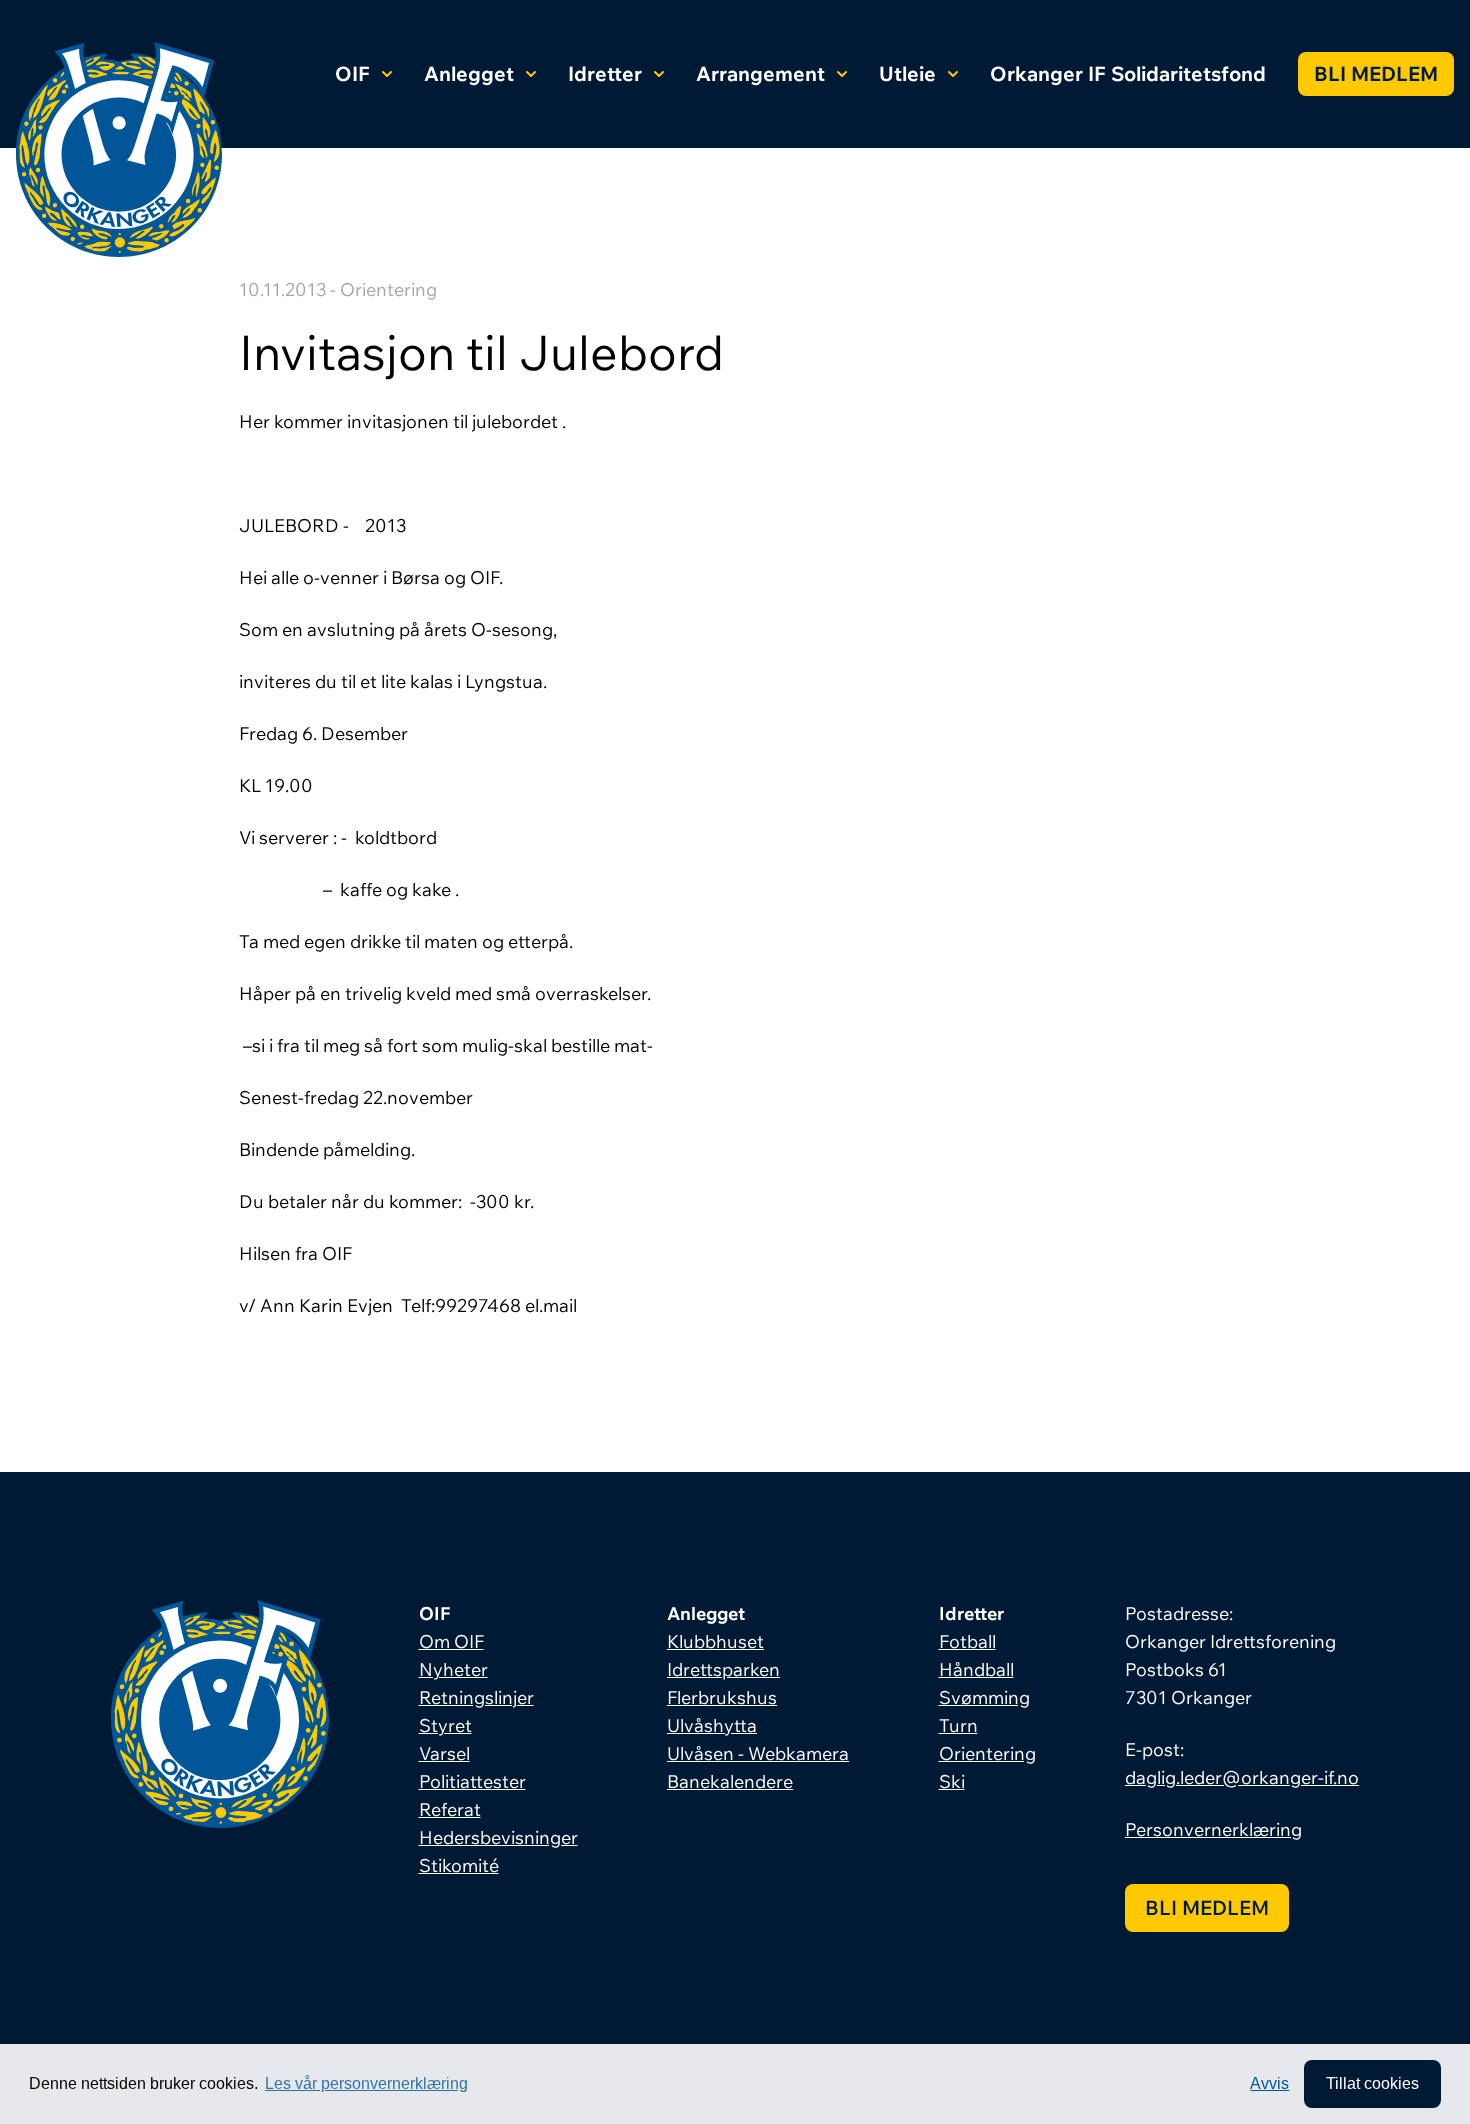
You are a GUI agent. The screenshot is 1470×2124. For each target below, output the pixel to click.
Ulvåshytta (712, 1725)
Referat (450, 1809)
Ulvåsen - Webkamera (758, 1753)
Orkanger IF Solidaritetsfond (1128, 73)
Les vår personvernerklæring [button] (366, 2083)
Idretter (605, 73)
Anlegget (469, 73)
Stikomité (459, 1865)
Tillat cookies (1372, 2083)
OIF (352, 73)
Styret (445, 1725)
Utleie (907, 73)
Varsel (444, 1753)
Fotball (967, 1641)
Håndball (976, 1669)
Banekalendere (730, 1781)
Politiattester (472, 1781)
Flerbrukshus (722, 1697)
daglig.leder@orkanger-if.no (1242, 1777)
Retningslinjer (476, 1697)
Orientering (987, 1753)
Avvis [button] (1269, 2083)
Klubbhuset (715, 1641)
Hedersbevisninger (498, 1837)
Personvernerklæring (1213, 1829)
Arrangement (760, 73)
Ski (952, 1781)
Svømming (984, 1697)
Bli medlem (1376, 73)
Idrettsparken (723, 1669)
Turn (958, 1725)
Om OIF (451, 1641)
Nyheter (453, 1669)
